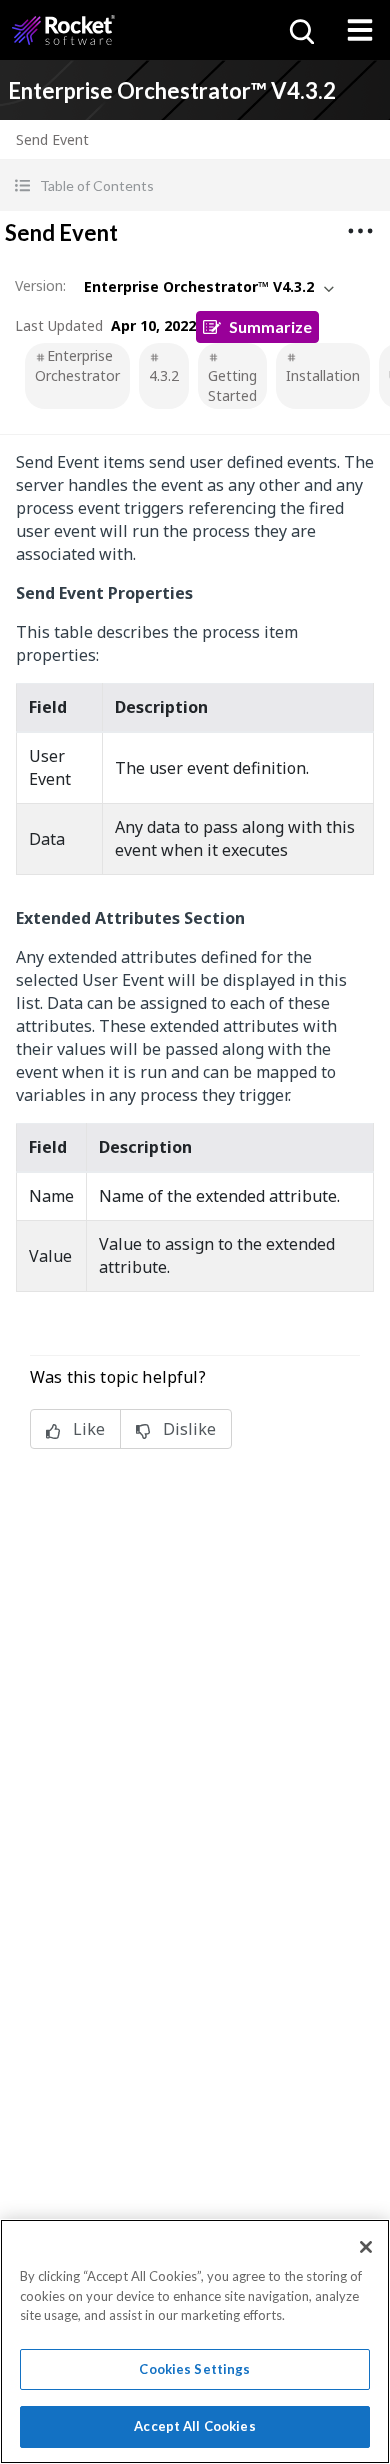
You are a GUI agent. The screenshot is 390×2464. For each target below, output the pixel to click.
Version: (40, 285)
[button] (195, 185)
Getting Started (232, 385)
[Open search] (300, 30)
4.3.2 (164, 375)
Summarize (270, 326)
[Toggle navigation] (360, 30)
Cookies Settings (194, 2369)
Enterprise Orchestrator (77, 365)
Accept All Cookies (194, 2426)
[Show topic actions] (360, 231)
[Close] (366, 2247)
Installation (323, 375)
